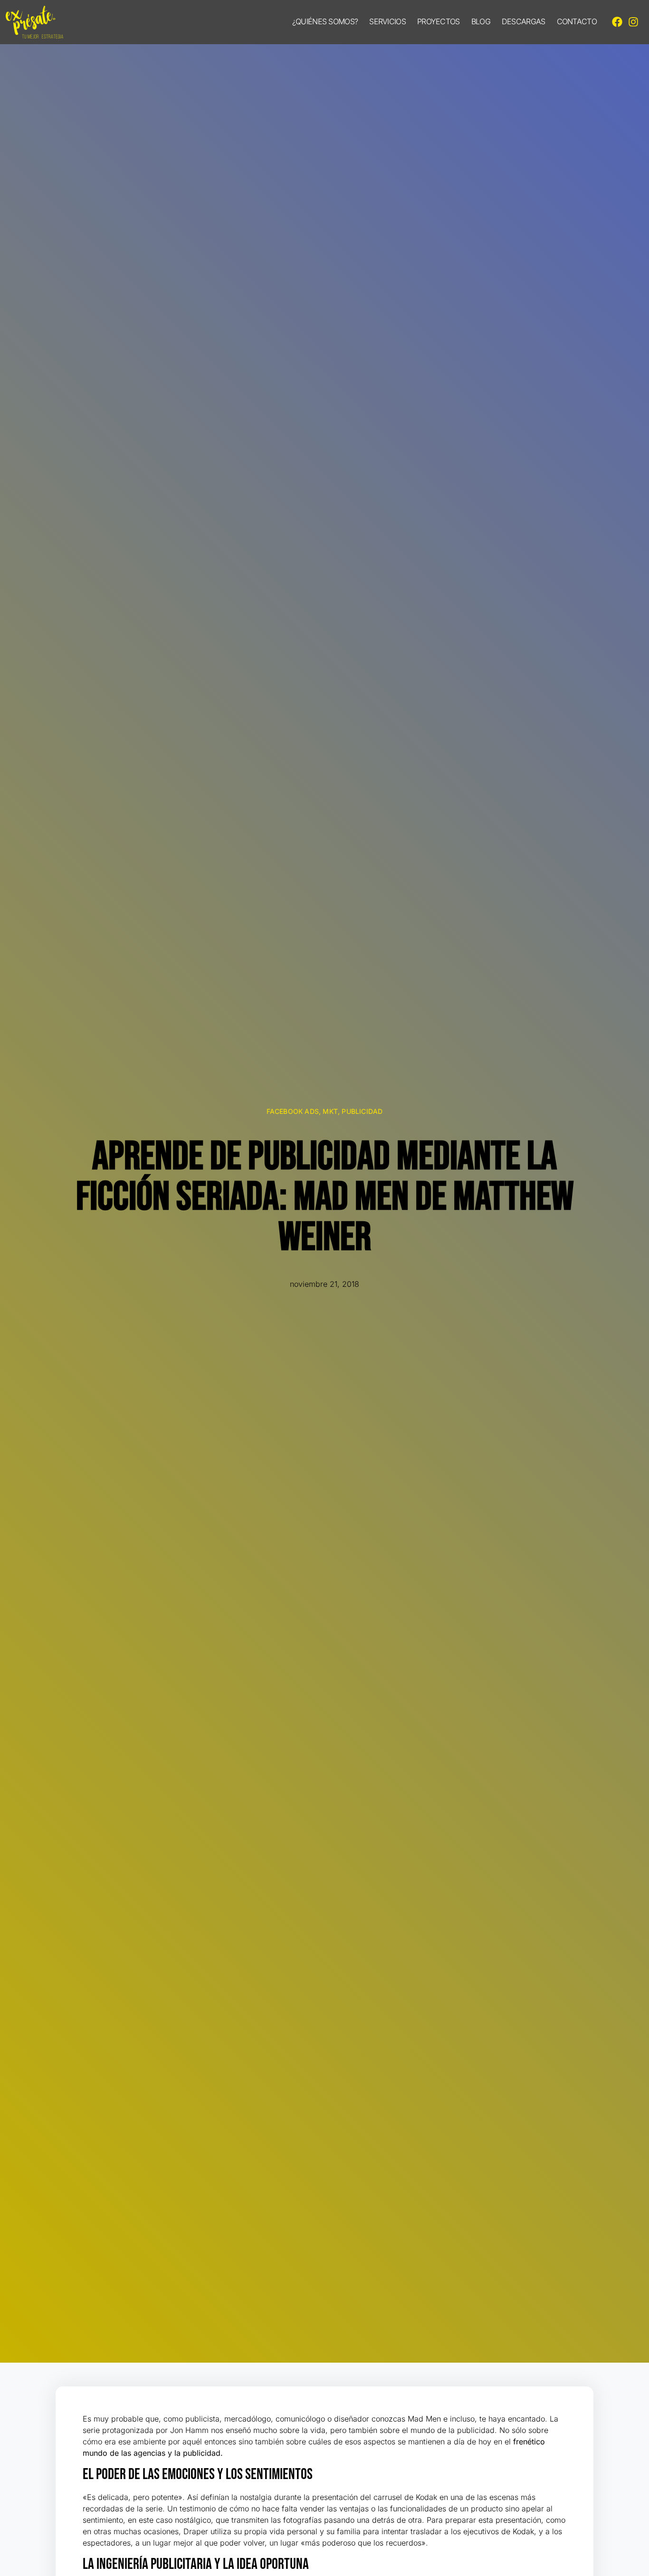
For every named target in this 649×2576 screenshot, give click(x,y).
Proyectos (439, 21)
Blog (481, 21)
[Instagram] (633, 22)
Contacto (577, 21)
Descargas (524, 21)
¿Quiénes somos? (325, 21)
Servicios (387, 21)
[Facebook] (617, 22)
